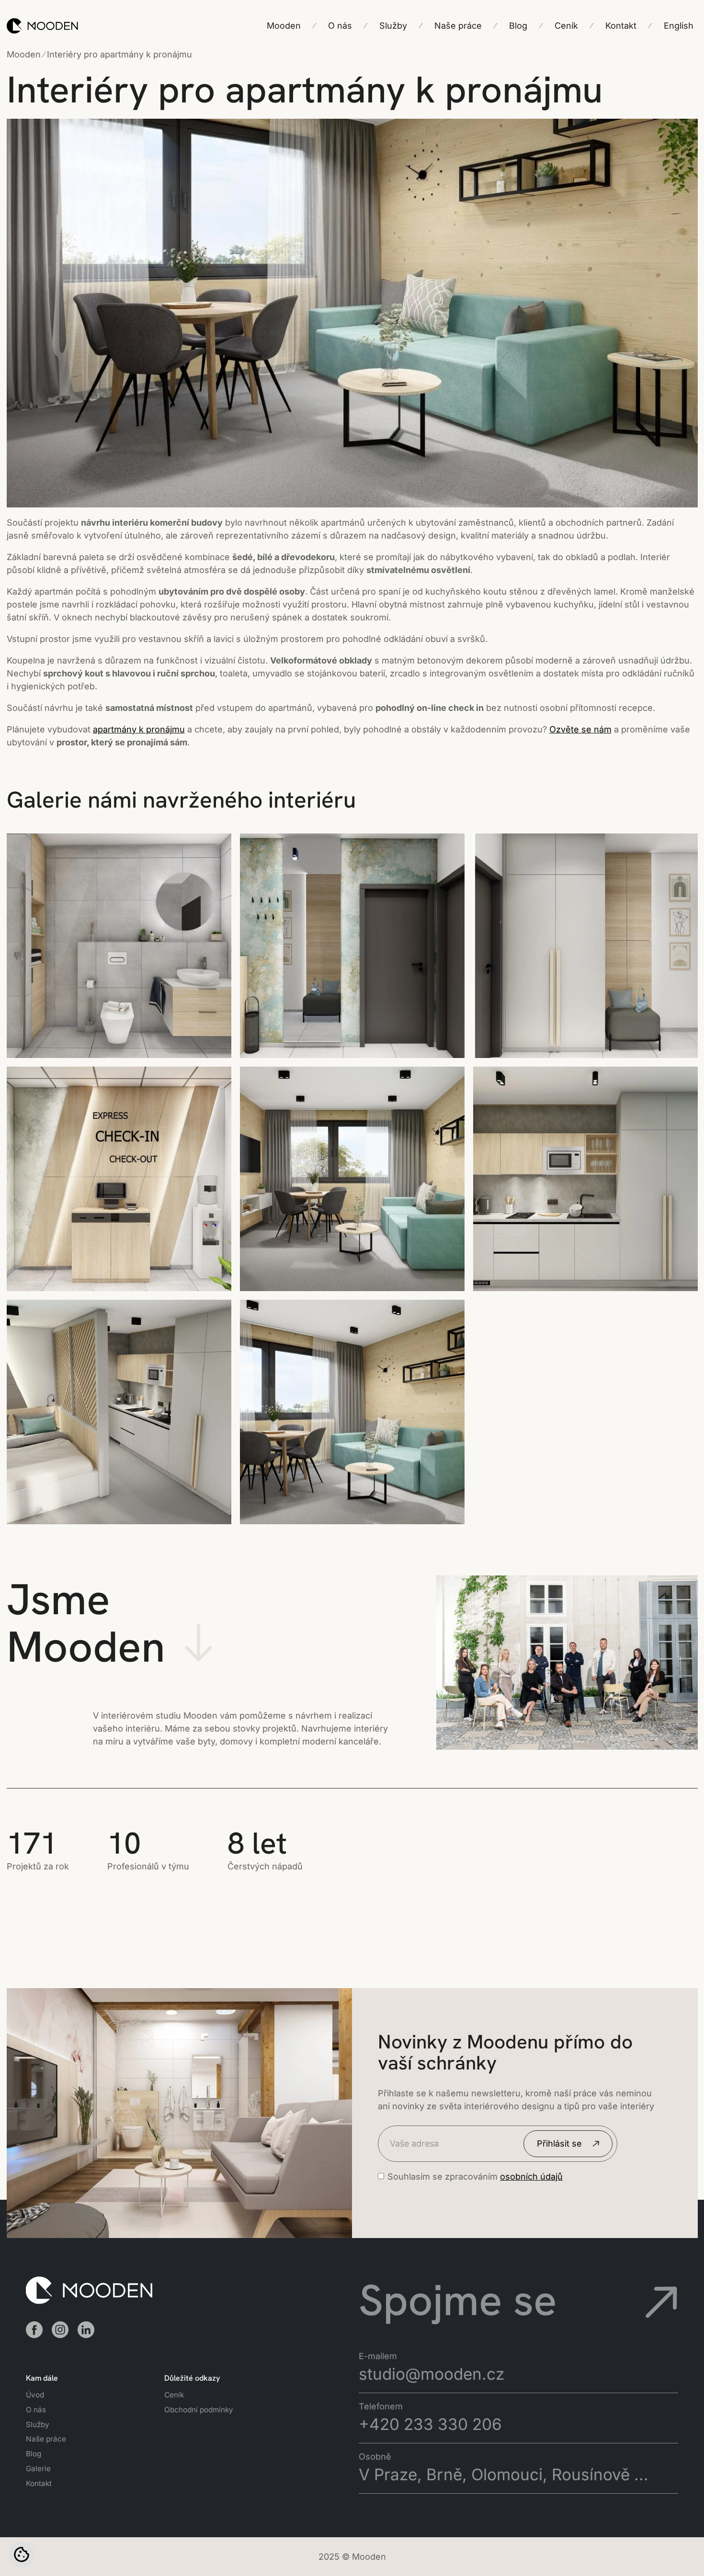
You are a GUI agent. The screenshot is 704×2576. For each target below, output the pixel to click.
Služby (38, 2424)
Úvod (35, 2395)
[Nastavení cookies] (22, 2554)
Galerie (38, 2469)
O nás (36, 2410)
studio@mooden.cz (431, 2374)
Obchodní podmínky (199, 2410)
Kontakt (39, 2483)
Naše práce (46, 2439)
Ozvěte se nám (580, 729)
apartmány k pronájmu (139, 729)
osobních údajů (531, 2177)
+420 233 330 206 (430, 2424)
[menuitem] (679, 26)
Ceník (174, 2395)
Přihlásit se (559, 2143)
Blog (34, 2454)
